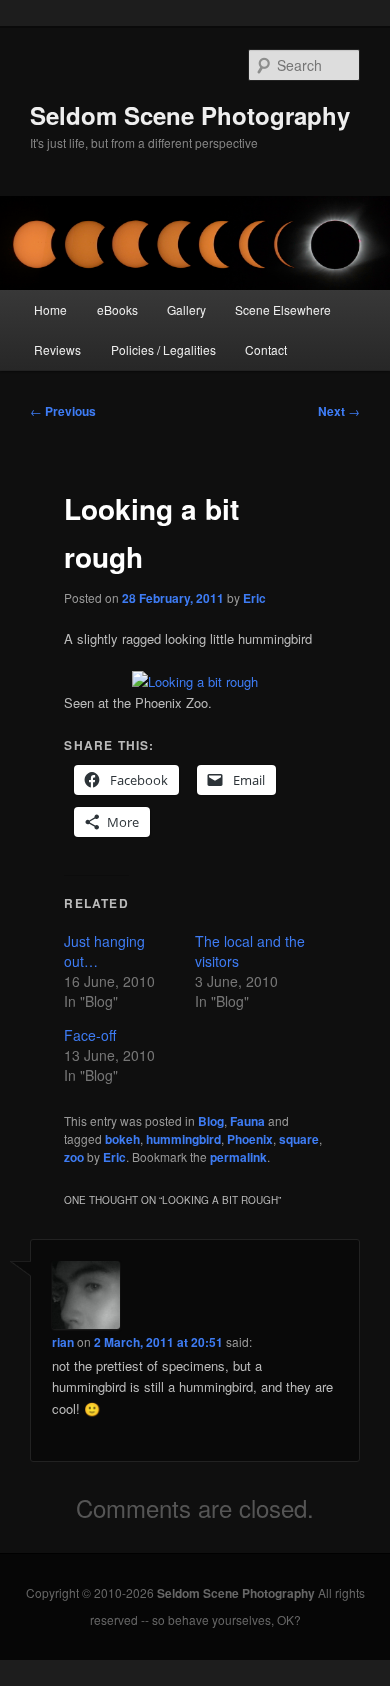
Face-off (90, 1035)
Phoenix (250, 1139)
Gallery (186, 309)
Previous (63, 411)
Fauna (247, 1121)
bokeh (122, 1139)
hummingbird (183, 1139)
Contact (266, 349)
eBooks (117, 309)
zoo (74, 1157)
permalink (238, 1157)
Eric (254, 598)
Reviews (57, 349)
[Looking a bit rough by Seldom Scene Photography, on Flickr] (195, 681)
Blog (211, 1121)
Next (339, 411)
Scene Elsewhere (283, 309)
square (299, 1139)
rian (63, 1342)
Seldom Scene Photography (190, 115)
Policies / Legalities (163, 349)
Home (50, 309)
